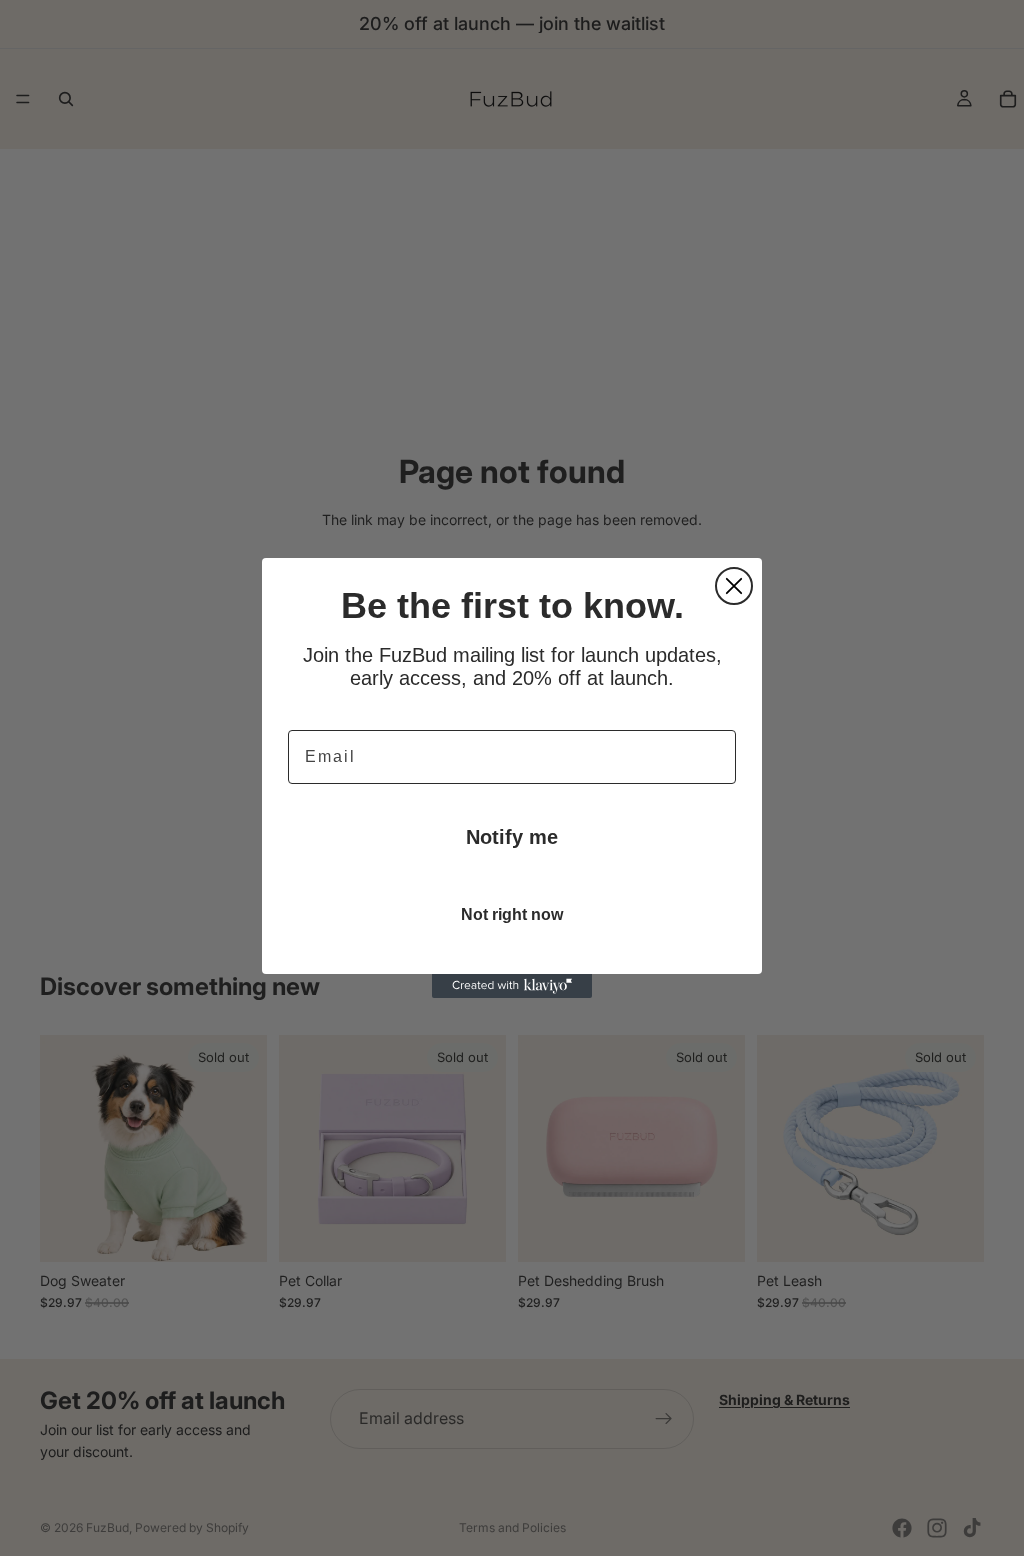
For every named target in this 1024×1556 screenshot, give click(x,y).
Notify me (512, 837)
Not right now (512, 914)
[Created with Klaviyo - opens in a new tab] (512, 986)
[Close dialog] (734, 586)
